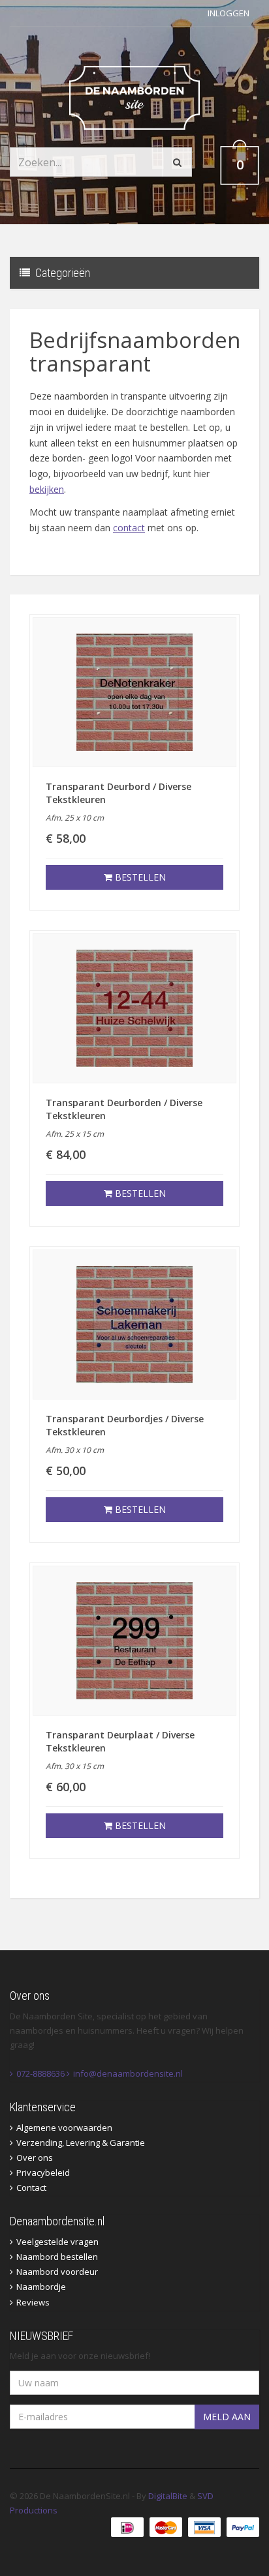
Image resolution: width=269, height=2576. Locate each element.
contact (129, 528)
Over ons (35, 2158)
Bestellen (139, 877)
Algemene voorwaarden (64, 2128)
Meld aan (227, 2417)
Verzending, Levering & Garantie (81, 2143)
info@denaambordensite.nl (128, 2073)
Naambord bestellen (57, 2257)
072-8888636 (40, 2073)
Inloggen (229, 13)
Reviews (33, 2302)
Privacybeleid (43, 2173)
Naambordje (41, 2287)
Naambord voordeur (57, 2272)
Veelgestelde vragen (57, 2242)
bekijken (47, 489)
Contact (31, 2188)
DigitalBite (168, 2496)
